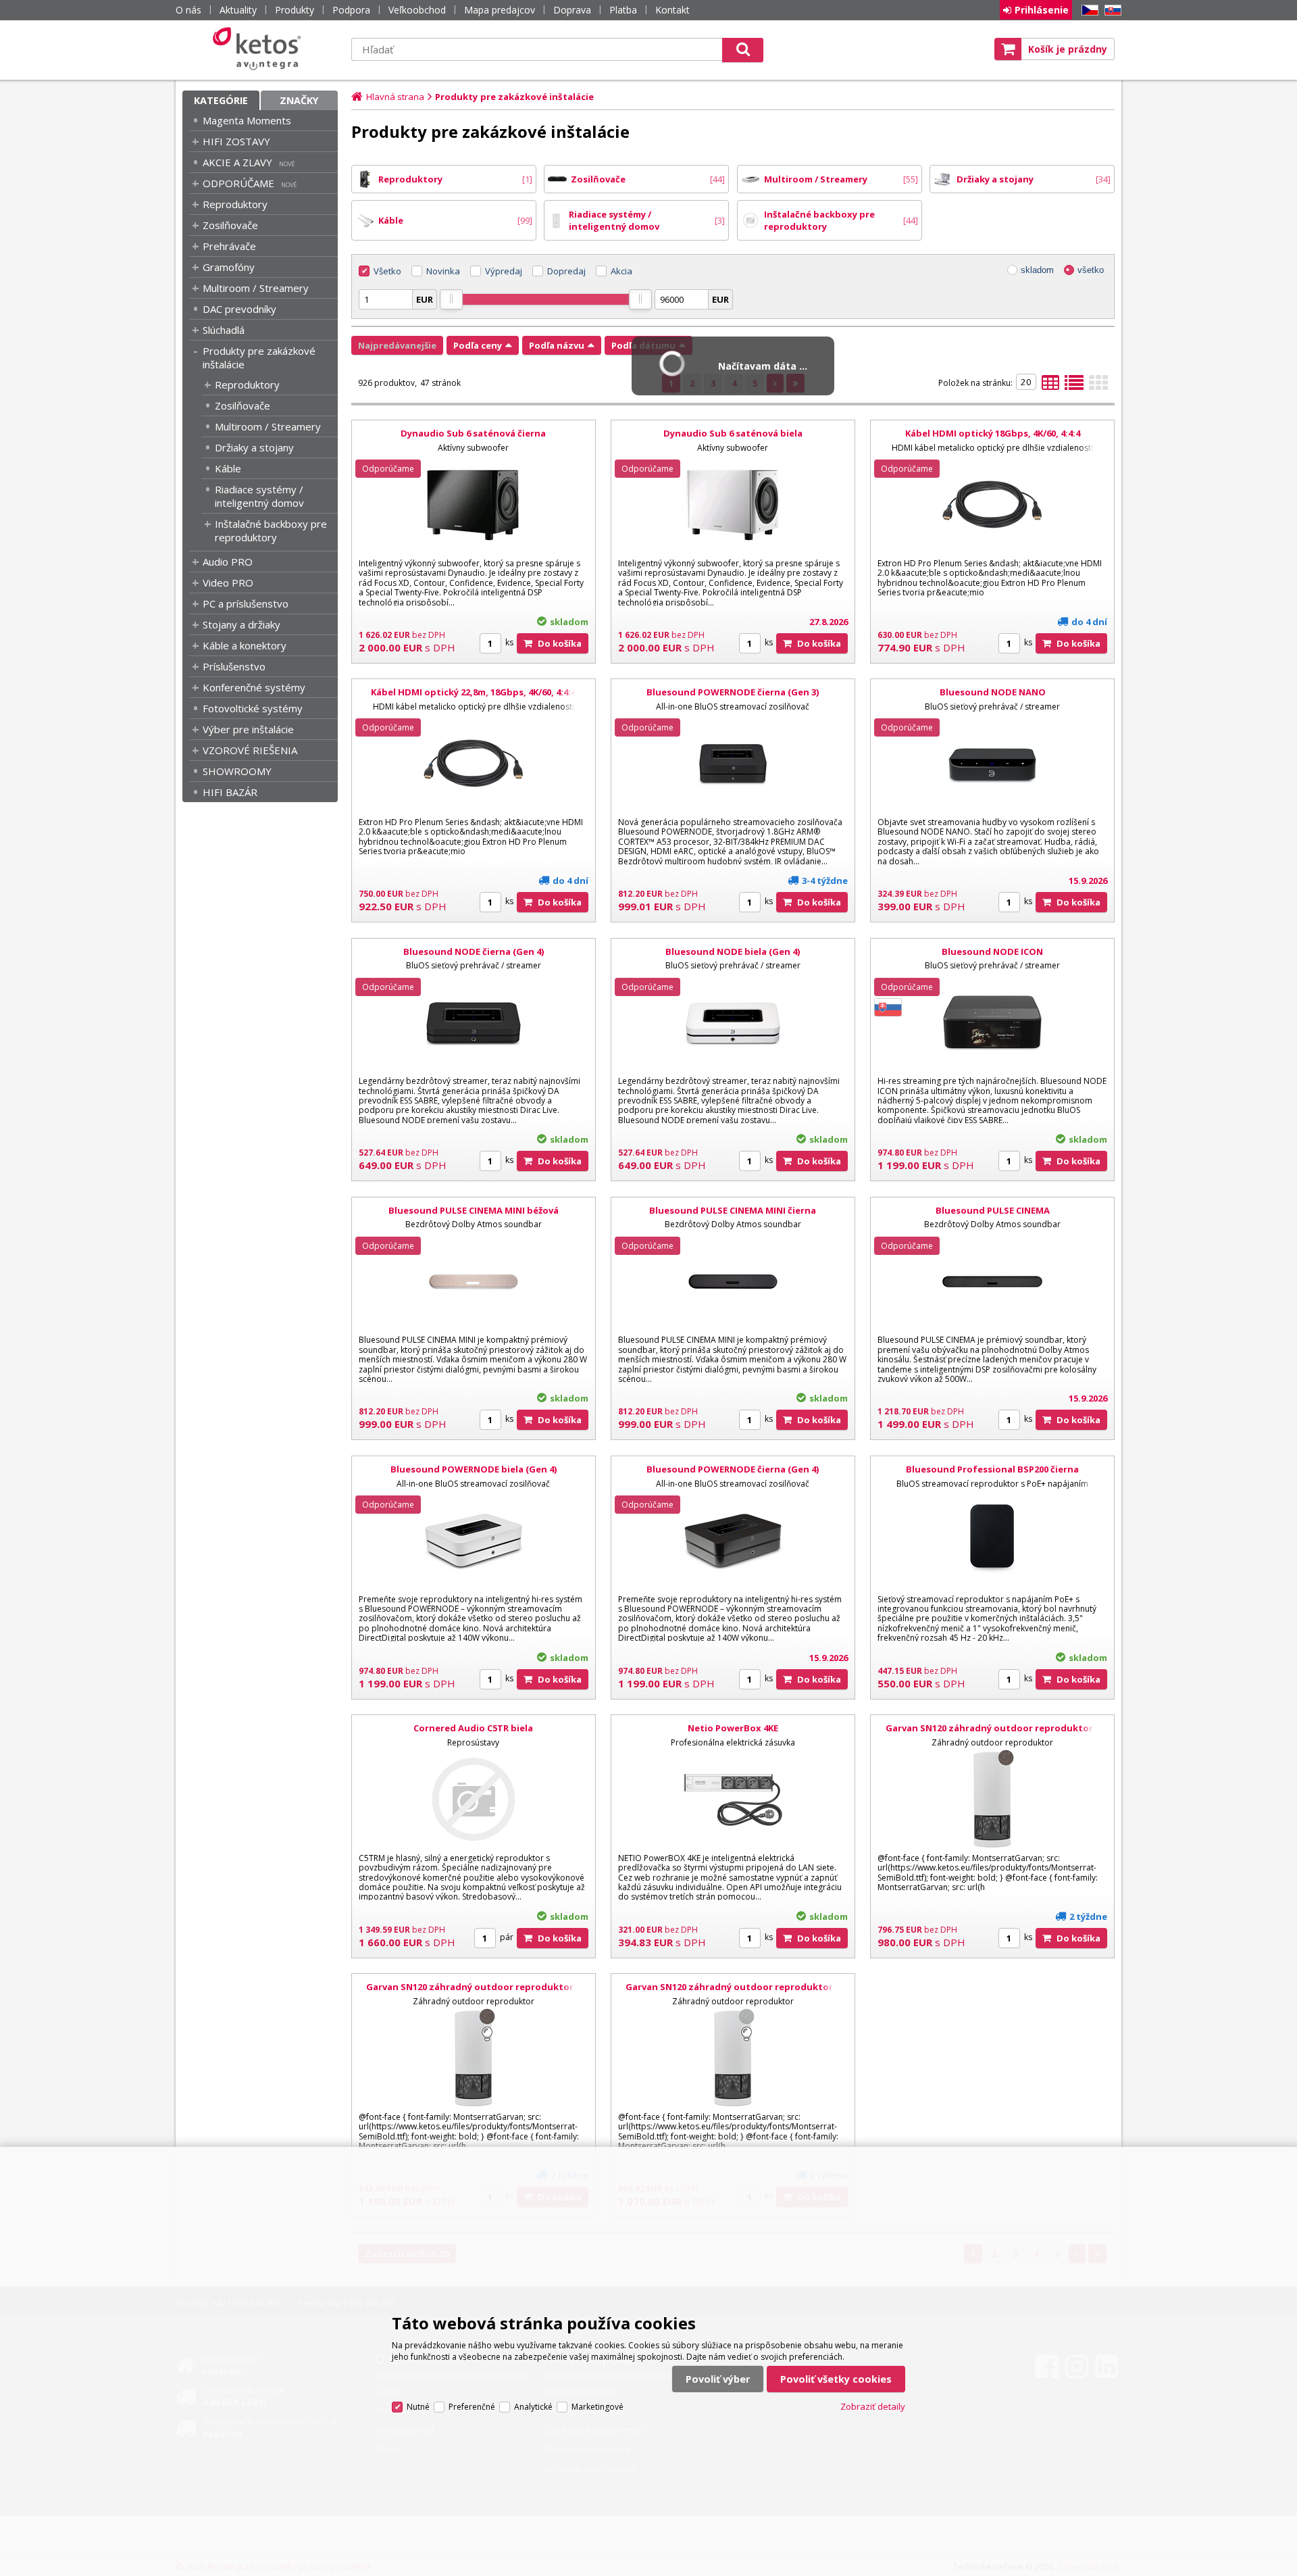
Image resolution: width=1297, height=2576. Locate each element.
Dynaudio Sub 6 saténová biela (733, 433)
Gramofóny (229, 267)
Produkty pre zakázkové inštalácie (259, 357)
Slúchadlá (224, 330)
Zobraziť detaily (873, 2406)
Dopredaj (566, 271)
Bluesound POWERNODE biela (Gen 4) (474, 1469)
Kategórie (221, 100)
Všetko (387, 271)
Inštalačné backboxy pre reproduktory (271, 530)
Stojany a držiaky (241, 624)
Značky (299, 100)
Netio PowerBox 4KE (733, 1728)
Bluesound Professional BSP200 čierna (992, 1469)
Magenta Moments (247, 120)
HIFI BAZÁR (230, 792)
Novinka (443, 271)
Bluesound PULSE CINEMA (993, 1210)
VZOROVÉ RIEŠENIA (250, 750)
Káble (228, 468)
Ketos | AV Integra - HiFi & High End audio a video (260, 49)
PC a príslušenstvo (246, 603)
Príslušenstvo (234, 666)
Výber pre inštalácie (248, 729)
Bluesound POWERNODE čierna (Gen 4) (733, 1469)
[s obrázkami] (1074, 387)
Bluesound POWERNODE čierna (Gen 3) (733, 692)
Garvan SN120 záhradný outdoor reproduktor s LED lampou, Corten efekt (993, 1734)
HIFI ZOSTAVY (236, 141)
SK (1111, 10)
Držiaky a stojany (254, 447)
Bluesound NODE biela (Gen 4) (733, 951)
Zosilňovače (230, 225)
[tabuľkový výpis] (1050, 387)
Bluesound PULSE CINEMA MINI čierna (733, 1210)
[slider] (451, 299)
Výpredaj (504, 271)
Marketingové (597, 2407)
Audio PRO (228, 562)
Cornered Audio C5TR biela (473, 1728)
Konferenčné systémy (254, 687)
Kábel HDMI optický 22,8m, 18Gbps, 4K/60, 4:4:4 (473, 692)
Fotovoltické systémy (253, 708)
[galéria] (1098, 387)
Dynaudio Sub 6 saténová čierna (473, 433)
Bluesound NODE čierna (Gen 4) (474, 951)
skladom (1037, 270)
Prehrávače (229, 246)
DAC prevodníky (239, 309)
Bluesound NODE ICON (992, 951)
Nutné (418, 2407)
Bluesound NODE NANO (993, 692)
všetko (1091, 270)
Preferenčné (472, 2407)
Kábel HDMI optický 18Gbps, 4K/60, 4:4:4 (993, 433)
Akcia (621, 271)
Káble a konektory (245, 645)
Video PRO (228, 583)
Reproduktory (235, 204)
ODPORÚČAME (238, 183)
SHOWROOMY (237, 771)
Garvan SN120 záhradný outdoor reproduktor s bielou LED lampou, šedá (733, 1993)
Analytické (533, 2407)
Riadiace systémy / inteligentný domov (259, 496)
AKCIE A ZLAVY (237, 162)
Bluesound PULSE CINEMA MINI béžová (474, 1210)
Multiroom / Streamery (256, 288)
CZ (1088, 10)
